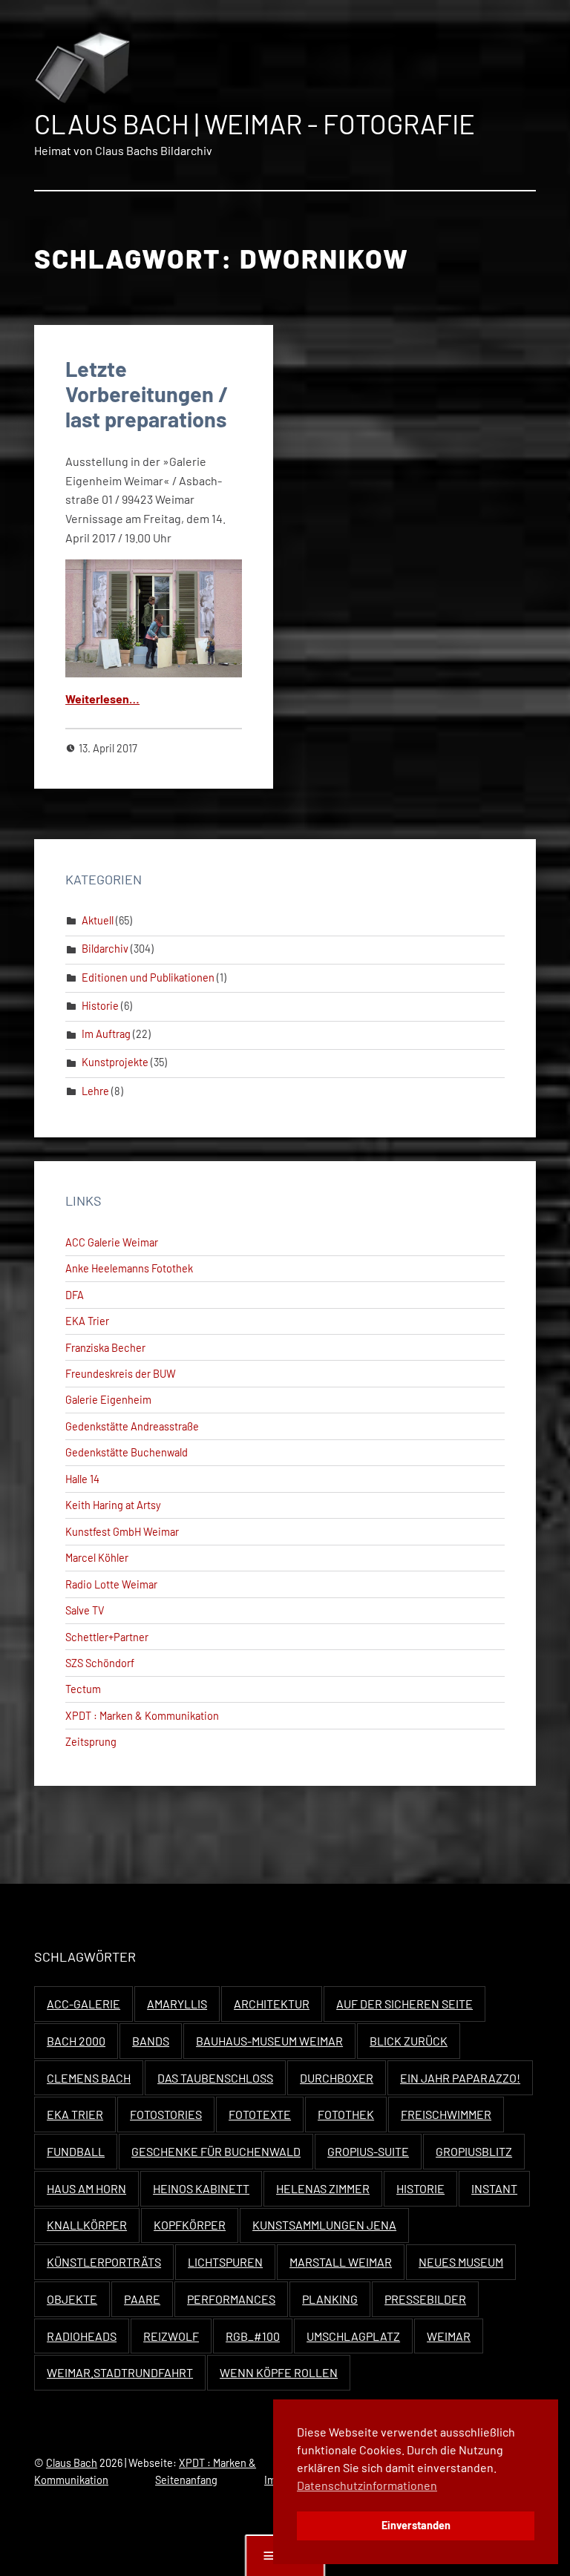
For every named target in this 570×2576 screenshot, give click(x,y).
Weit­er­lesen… (102, 699)
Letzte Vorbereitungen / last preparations (147, 394)
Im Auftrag (106, 1034)
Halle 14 (82, 1479)
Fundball (76, 2151)
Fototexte (260, 2114)
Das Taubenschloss (215, 2078)
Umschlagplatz (353, 2336)
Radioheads (82, 2336)
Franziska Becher (105, 1348)
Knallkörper (87, 2225)
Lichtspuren (225, 2262)
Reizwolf (171, 2336)
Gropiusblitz (474, 2151)
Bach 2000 (76, 2041)
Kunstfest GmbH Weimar (122, 1532)
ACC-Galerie (83, 2004)
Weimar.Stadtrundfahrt (120, 2372)
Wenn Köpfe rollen (279, 2372)
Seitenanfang (186, 2480)
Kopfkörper (190, 2225)
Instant (494, 2188)
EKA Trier (87, 1321)
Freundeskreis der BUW (121, 1374)
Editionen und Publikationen (148, 977)
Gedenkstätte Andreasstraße (132, 1426)
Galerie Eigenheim (108, 1400)
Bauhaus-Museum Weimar (269, 2041)
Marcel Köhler (97, 1558)
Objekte (72, 2299)
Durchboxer (337, 2078)
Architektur (272, 2004)
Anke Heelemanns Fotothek (129, 1268)
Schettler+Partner (107, 1637)
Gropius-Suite (368, 2151)
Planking (330, 2299)
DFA (75, 1295)
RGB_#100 (253, 2336)
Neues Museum (461, 2262)
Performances (231, 2299)
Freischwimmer (446, 2114)
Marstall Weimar (341, 2262)
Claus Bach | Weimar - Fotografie (255, 124)
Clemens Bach (89, 2078)
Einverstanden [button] (416, 2525)
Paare (142, 2299)
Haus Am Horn (86, 2188)
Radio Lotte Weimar (111, 1584)
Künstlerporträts (104, 2262)
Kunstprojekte (115, 1062)
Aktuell (98, 920)
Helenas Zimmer (323, 2188)
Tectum (83, 1689)
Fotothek (346, 2114)
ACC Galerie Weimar (112, 1242)
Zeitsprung (91, 1742)
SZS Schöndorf (100, 1663)
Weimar (449, 2336)
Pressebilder (425, 2299)
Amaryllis (177, 2004)
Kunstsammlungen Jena (324, 2225)
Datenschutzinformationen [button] (367, 2485)
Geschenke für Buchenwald (216, 2151)
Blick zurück (409, 2041)
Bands (151, 2041)
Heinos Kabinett (201, 2188)
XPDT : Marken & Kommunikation (142, 1716)
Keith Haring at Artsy (113, 1505)
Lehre (95, 1091)
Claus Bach (72, 2463)
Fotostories (166, 2114)
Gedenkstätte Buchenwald (127, 1452)
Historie (100, 1006)
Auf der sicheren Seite (404, 2004)
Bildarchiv (105, 949)
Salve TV (85, 1610)
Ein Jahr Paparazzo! (460, 2078)
